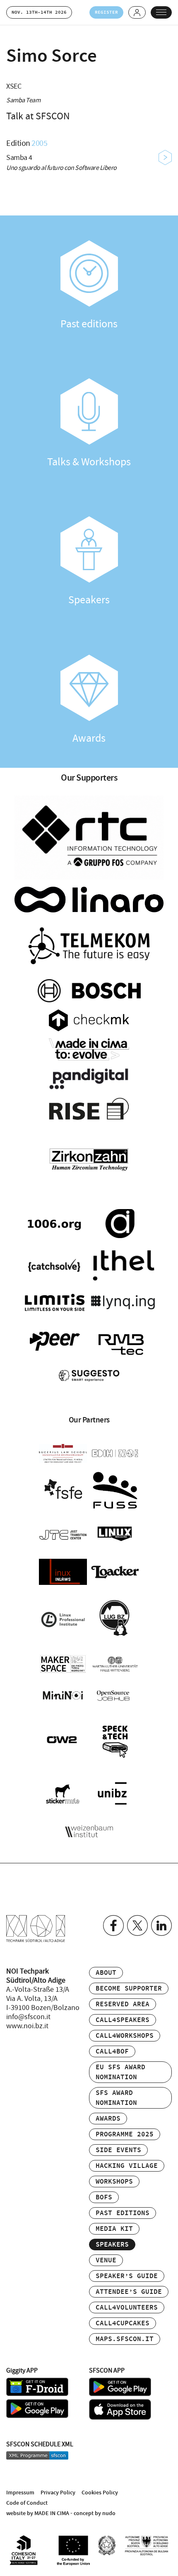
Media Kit (114, 2229)
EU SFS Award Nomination (120, 2072)
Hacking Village (127, 2166)
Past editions (89, 324)
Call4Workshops (125, 2036)
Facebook (113, 1925)
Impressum (20, 2493)
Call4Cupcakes (123, 2323)
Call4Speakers (123, 2020)
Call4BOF (112, 2052)
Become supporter (129, 1989)
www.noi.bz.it (27, 2026)
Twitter (137, 1925)
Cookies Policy (100, 2493)
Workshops (114, 2182)
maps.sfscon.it (125, 2339)
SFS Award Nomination (116, 2098)
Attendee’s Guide (129, 2292)
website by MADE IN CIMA (38, 2513)
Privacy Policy (58, 2493)
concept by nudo (95, 2513)
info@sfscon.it (28, 2017)
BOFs (104, 2197)
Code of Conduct (27, 2503)
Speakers (89, 600)
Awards (89, 738)
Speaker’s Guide (127, 2276)
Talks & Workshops (89, 462)
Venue (106, 2260)
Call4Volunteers (127, 2308)
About (106, 1973)
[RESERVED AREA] (137, 12)
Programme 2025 (125, 2135)
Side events (118, 2150)
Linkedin (161, 1925)
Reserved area (123, 2004)
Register (106, 12)
